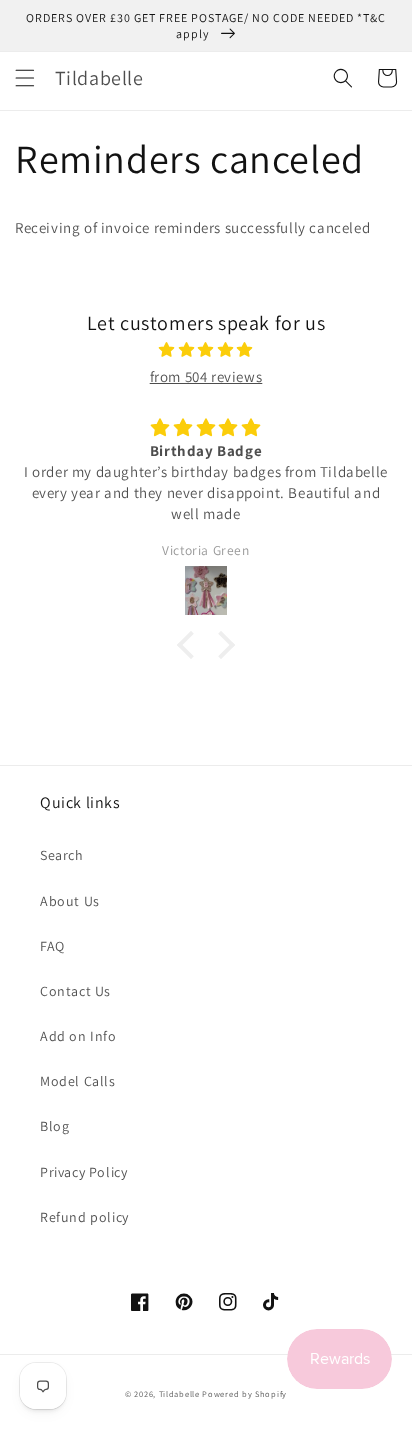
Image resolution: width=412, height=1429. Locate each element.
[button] (25, 78)
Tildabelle (179, 1393)
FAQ (52, 946)
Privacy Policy (83, 1172)
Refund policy (84, 1217)
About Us (70, 901)
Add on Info (78, 1036)
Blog (54, 1126)
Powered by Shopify (244, 1393)
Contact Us (75, 991)
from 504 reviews (206, 376)
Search (62, 855)
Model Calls (78, 1081)
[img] (206, 349)
